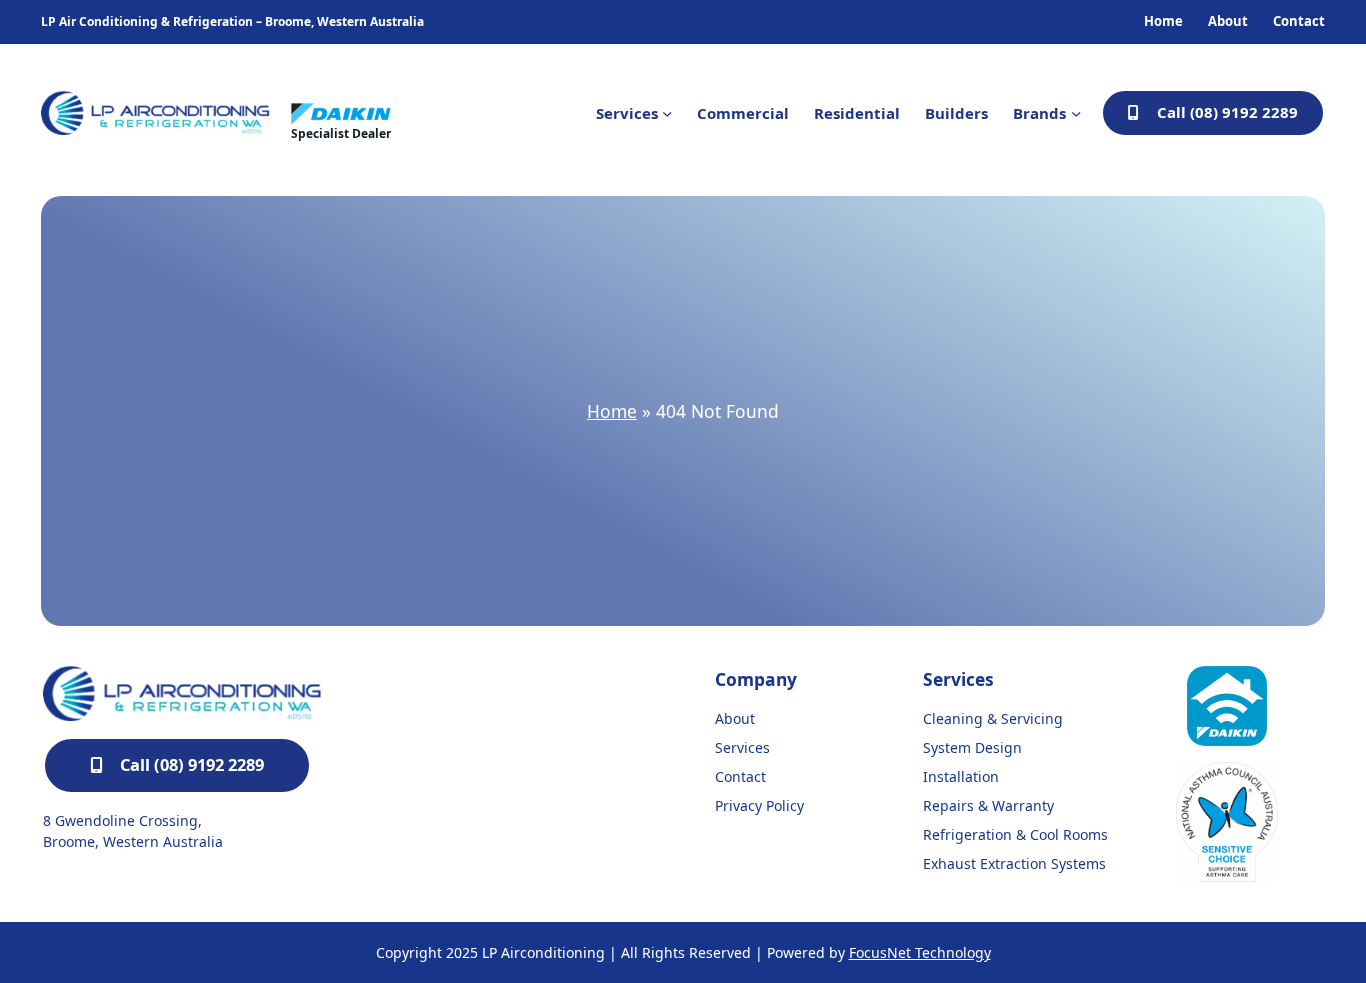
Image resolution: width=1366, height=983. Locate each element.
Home (612, 411)
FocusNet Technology (920, 952)
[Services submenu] (667, 113)
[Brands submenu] (1076, 113)
